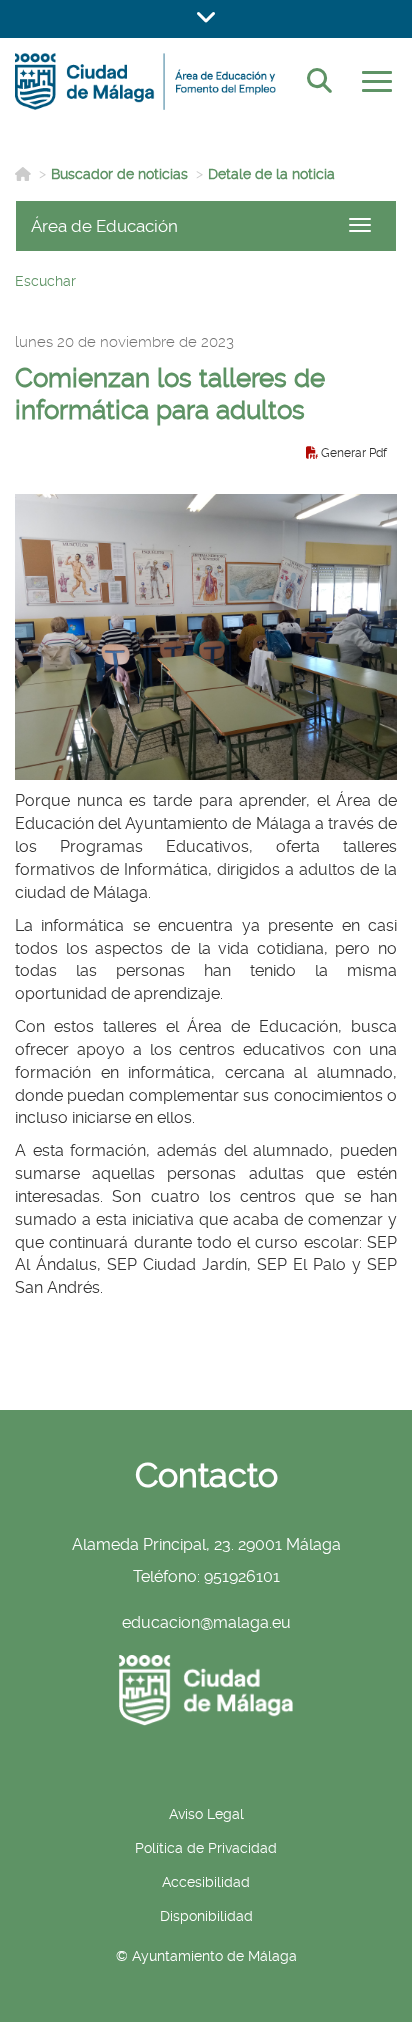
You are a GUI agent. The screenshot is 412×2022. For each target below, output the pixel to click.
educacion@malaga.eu (206, 1622)
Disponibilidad (206, 1916)
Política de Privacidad (206, 1848)
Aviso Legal (206, 1814)
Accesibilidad (206, 1882)
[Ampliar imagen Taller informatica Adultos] (206, 637)
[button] (206, 19)
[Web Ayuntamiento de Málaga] (206, 1690)
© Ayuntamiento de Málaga (206, 1956)
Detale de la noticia (271, 174)
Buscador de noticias (119, 174)
